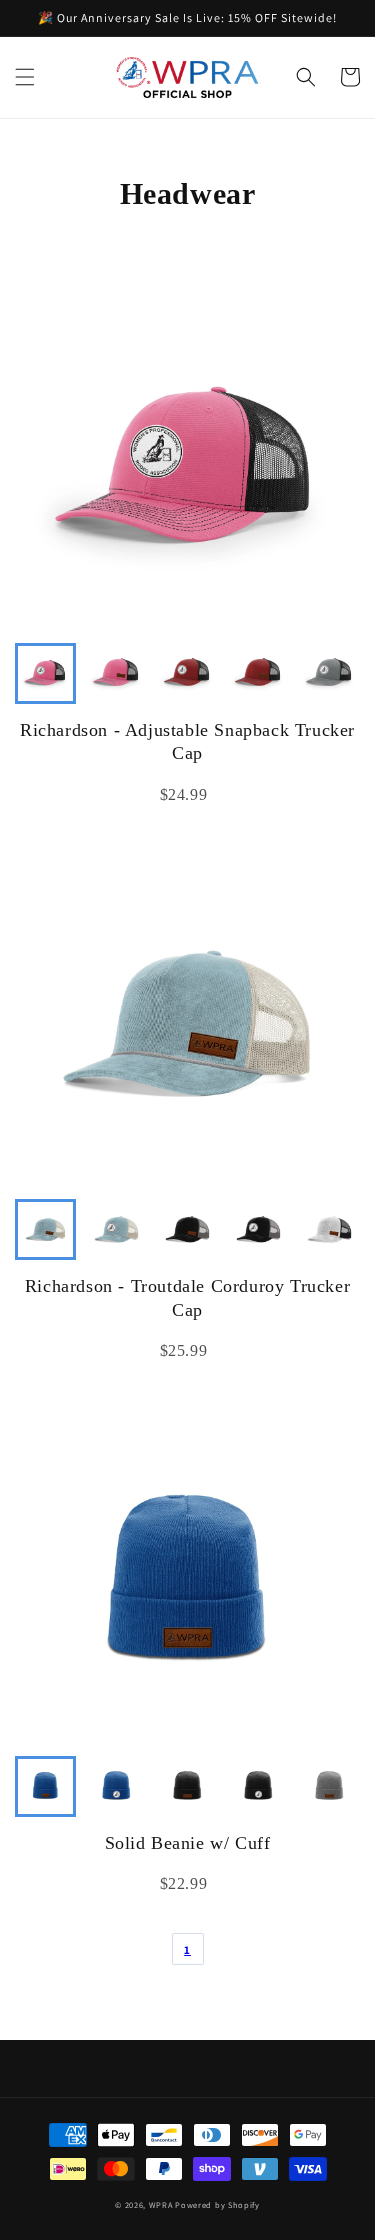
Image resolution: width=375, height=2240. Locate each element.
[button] (25, 77)
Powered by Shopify (217, 2204)
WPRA (161, 2204)
